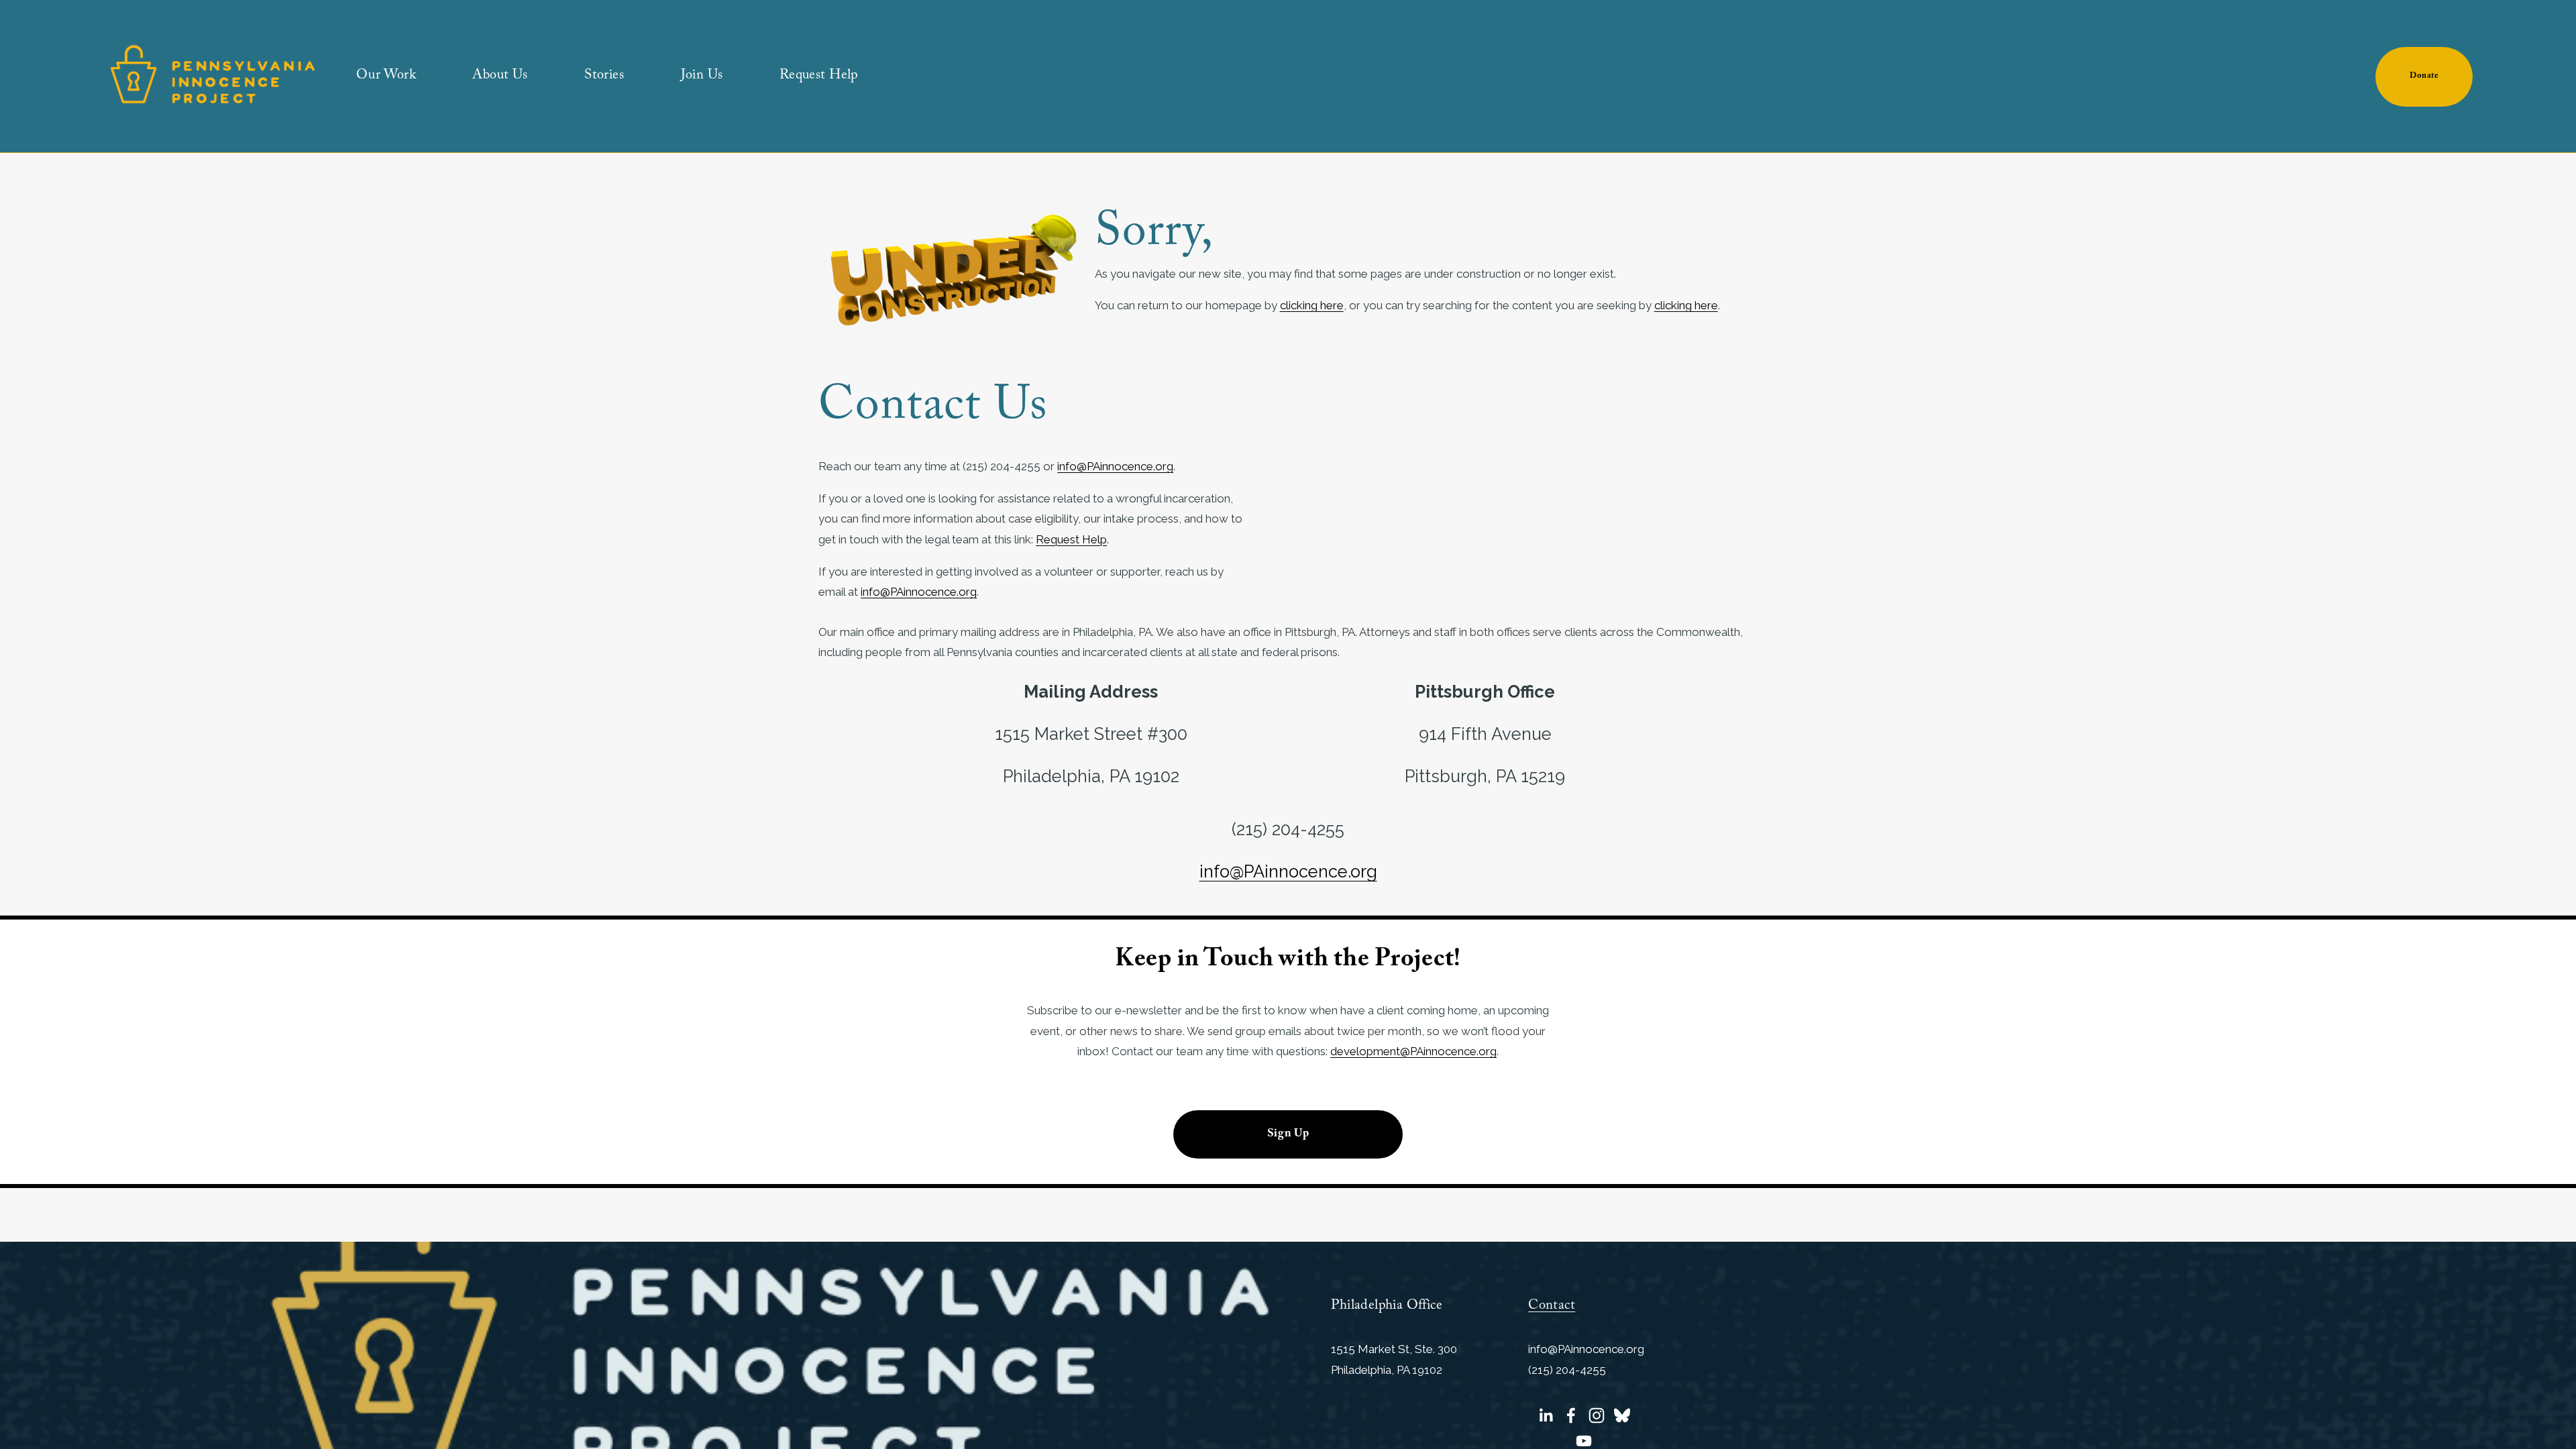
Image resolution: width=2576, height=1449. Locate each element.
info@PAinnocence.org (1115, 466)
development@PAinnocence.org (1413, 1051)
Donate (2424, 77)
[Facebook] (1571, 1415)
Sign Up (1288, 1135)
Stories (604, 77)
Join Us (702, 77)
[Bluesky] (1622, 1415)
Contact (1552, 1307)
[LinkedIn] (1546, 1415)
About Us (500, 77)
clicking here (1312, 305)
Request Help (819, 77)
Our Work (386, 77)
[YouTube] (1584, 1441)
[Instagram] (1597, 1415)
